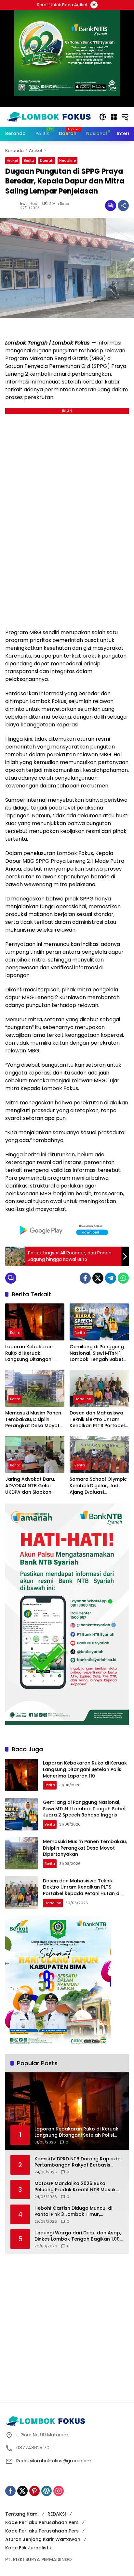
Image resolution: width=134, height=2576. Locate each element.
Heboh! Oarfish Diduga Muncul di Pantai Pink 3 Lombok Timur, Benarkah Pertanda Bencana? (73, 2212)
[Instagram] (59, 2491)
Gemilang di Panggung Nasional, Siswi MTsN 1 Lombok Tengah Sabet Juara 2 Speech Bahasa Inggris (98, 1353)
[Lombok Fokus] (49, 117)
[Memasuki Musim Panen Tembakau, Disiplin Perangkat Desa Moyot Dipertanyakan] (35, 1388)
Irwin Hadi (29, 204)
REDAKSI (57, 2514)
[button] (103, 117)
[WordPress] (47, 2491)
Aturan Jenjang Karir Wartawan (43, 2539)
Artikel (12, 160)
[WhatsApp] (123, 1278)
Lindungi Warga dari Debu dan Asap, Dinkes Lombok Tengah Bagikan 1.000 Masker (79, 2236)
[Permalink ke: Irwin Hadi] (13, 206)
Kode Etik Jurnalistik (29, 2548)
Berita (29, 160)
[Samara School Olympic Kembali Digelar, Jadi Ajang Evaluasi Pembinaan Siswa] (99, 1454)
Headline (67, 160)
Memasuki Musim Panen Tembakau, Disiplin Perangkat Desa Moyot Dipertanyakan (33, 1420)
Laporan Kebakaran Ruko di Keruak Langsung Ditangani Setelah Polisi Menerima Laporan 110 (33, 1353)
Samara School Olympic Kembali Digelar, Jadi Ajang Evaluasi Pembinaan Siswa (98, 1486)
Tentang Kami (22, 2514)
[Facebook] (85, 1278)
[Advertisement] (67, 2327)
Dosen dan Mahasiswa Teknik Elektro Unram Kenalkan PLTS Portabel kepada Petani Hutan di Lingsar (97, 1420)
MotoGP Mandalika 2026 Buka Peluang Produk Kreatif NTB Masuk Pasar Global (75, 2187)
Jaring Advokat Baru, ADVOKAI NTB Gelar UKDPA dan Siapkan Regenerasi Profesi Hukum (30, 1486)
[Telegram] (111, 1278)
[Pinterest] (34, 2491)
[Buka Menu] (114, 117)
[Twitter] (98, 1278)
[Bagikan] (123, 206)
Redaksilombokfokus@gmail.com (54, 2461)
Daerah (47, 160)
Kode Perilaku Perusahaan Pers (42, 2522)
